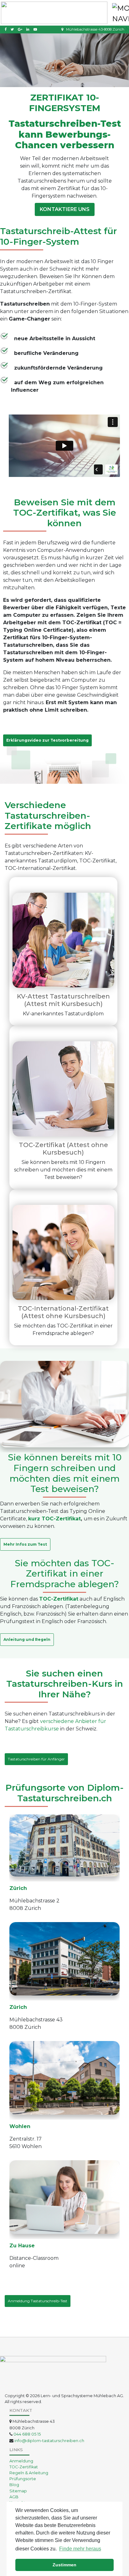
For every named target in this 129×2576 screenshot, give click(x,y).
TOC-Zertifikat (24, 2467)
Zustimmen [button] (64, 2565)
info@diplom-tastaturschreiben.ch (49, 2441)
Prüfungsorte (23, 2479)
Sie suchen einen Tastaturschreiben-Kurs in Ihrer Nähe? (65, 1684)
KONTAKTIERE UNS (65, 209)
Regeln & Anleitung (29, 2473)
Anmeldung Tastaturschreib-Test (38, 2301)
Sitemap (18, 2491)
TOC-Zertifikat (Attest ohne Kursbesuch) (63, 1149)
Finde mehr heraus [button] (80, 2549)
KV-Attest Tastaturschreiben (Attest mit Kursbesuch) (63, 1000)
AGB (14, 2497)
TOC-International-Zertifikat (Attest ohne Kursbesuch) (63, 1312)
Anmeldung (21, 2461)
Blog (14, 2485)
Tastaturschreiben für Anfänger (36, 1759)
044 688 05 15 (27, 2434)
